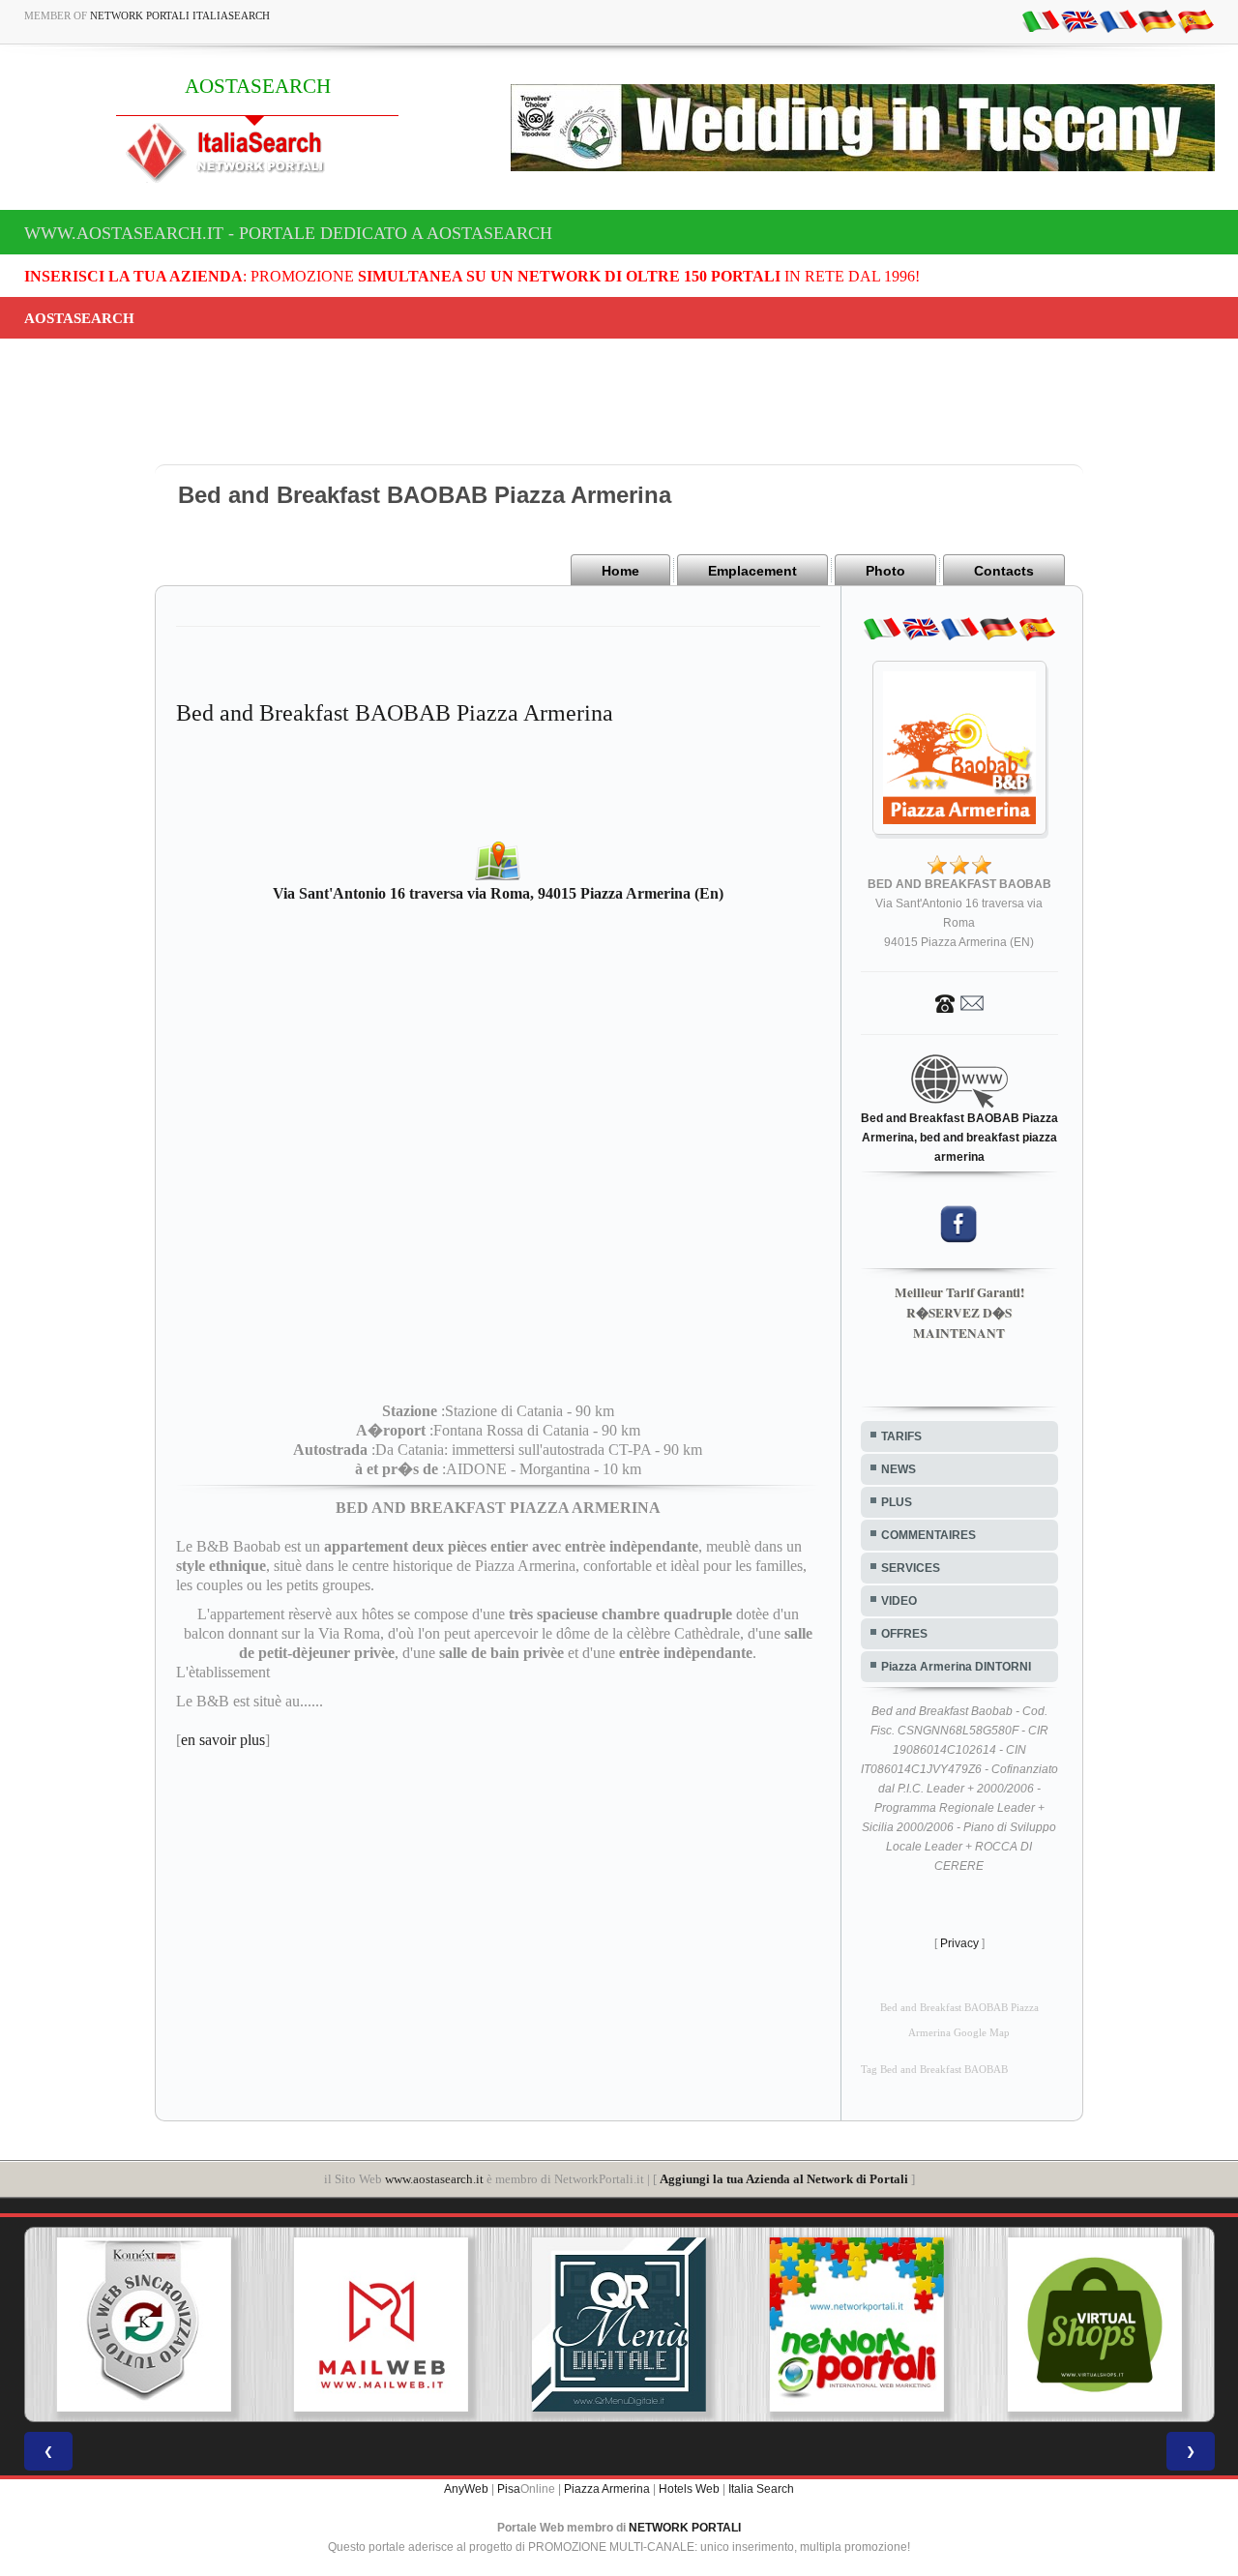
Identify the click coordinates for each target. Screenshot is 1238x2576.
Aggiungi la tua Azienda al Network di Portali (784, 2179)
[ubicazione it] (1041, 20)
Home (620, 571)
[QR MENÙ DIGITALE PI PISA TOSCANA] (619, 2324)
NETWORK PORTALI (685, 2528)
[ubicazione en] (1079, 20)
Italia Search (761, 2489)
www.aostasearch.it (434, 2179)
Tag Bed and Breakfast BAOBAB (934, 2070)
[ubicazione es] (1195, 20)
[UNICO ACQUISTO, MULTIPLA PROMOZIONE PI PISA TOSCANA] (857, 2324)
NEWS (899, 1469)
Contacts (1004, 571)
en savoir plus (223, 1740)
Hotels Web (689, 2489)
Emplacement (752, 571)
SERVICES (911, 1568)
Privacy (959, 1943)
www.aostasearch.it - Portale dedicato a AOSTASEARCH (288, 233)
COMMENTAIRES (928, 1535)
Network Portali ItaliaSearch (180, 15)
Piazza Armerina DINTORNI (956, 1667)
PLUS (897, 1502)
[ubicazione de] (1157, 20)
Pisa (509, 2489)
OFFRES (904, 1634)
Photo (885, 571)
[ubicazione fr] (1118, 20)
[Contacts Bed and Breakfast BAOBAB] (959, 1002)
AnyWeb (466, 2489)
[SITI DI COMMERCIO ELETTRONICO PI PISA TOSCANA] (1095, 2324)
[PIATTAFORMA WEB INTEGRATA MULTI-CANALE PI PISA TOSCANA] (143, 2324)
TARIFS (901, 1436)
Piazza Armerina (607, 2489)
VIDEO (899, 1601)
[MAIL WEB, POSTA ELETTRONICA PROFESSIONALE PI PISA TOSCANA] (381, 2324)
